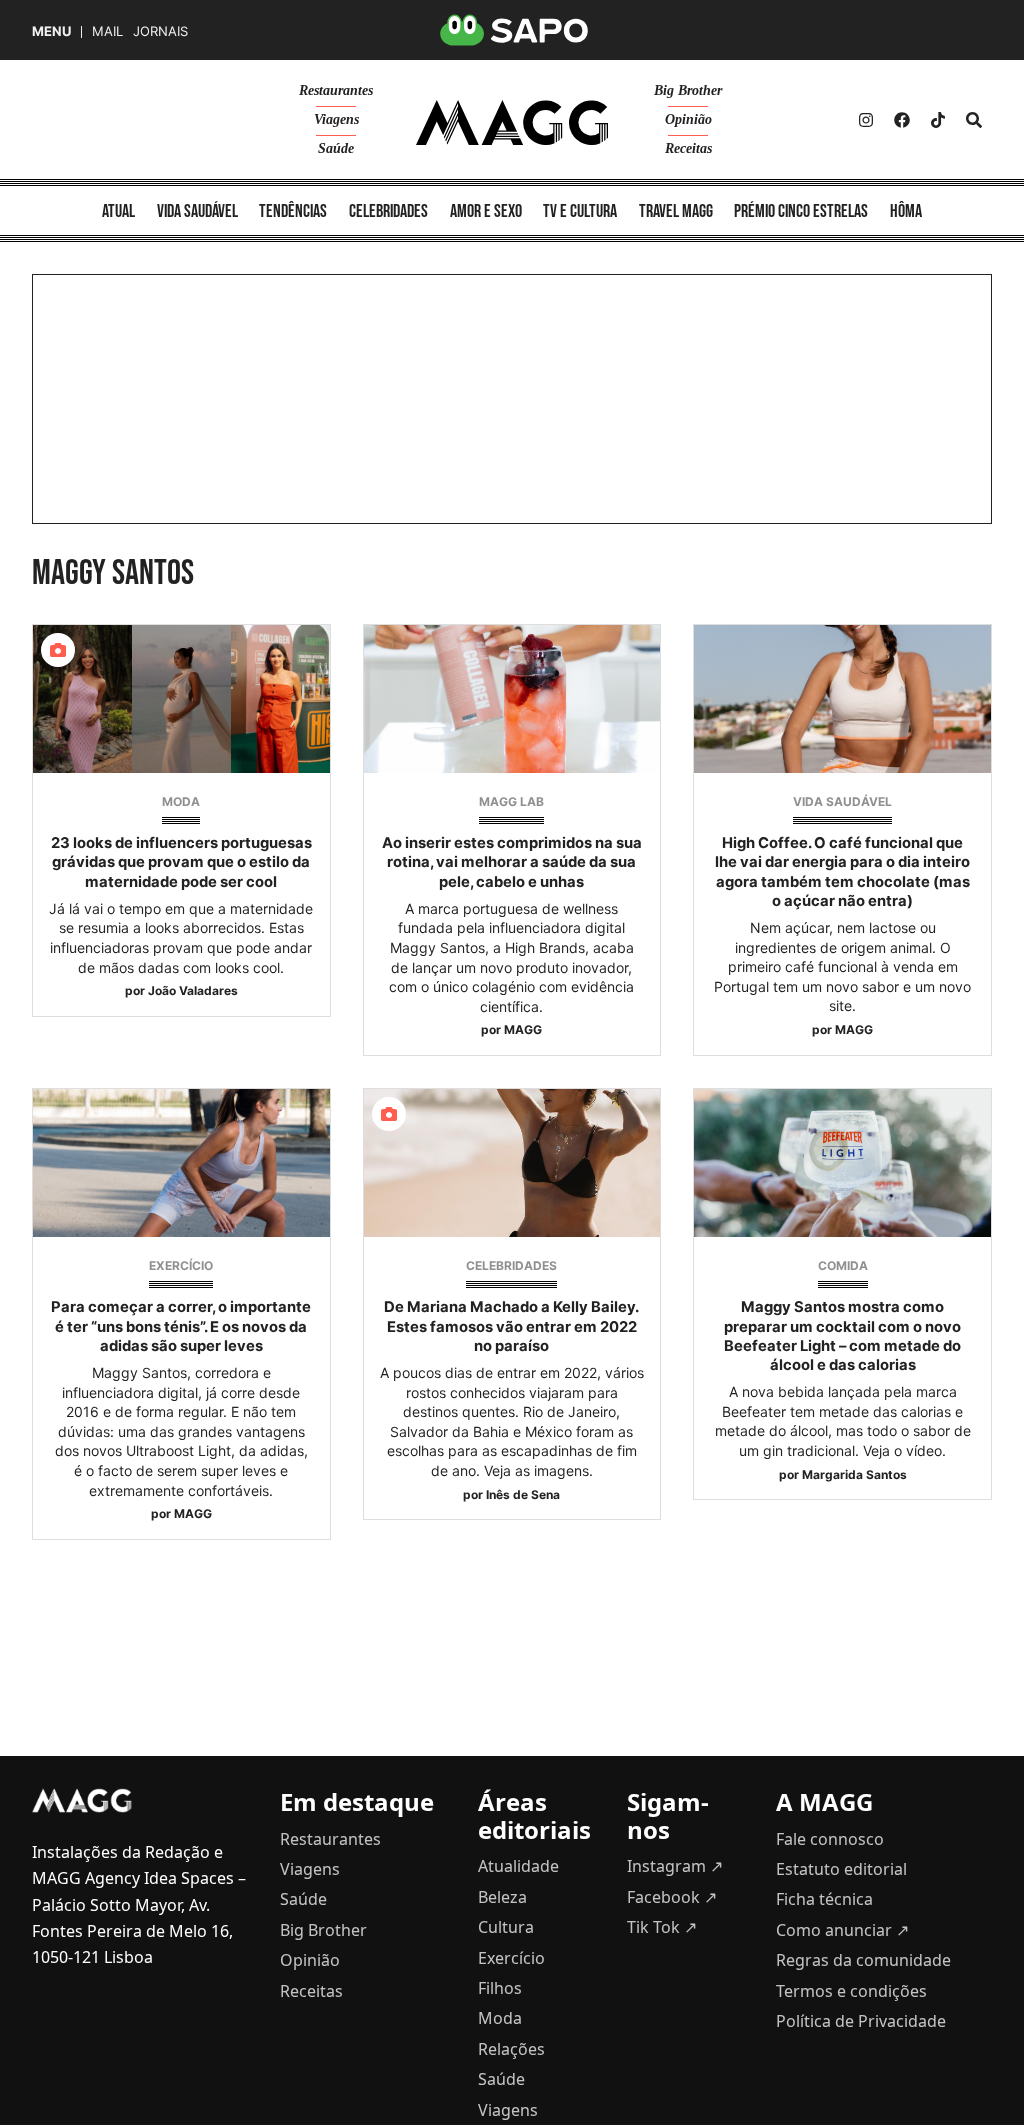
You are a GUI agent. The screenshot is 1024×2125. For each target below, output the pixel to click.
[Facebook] (902, 120)
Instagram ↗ (675, 1866)
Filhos (500, 1988)
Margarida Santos (854, 1474)
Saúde (336, 148)
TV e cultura (580, 211)
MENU (51, 31)
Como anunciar (842, 1930)
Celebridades (511, 1265)
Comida (843, 1265)
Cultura (506, 1927)
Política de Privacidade (861, 2021)
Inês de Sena (523, 1494)
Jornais (160, 31)
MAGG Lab (511, 801)
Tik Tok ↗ (662, 1927)
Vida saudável (842, 801)
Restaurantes (336, 90)
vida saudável (197, 211)
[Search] (974, 120)
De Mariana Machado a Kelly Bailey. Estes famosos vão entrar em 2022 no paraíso (511, 1326)
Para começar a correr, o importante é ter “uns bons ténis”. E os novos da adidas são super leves (181, 1326)
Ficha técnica (824, 1899)
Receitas (688, 148)
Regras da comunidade (863, 1960)
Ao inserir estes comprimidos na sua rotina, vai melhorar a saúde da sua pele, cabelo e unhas (512, 862)
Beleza (502, 1897)
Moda (181, 801)
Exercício (181, 1265)
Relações (511, 2049)
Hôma (906, 211)
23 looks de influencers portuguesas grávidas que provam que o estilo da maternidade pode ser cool (181, 862)
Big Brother (688, 90)
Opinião (688, 119)
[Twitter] (938, 120)
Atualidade (518, 1866)
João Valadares (193, 990)
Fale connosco (830, 1839)
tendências (293, 211)
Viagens (336, 119)
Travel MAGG (676, 211)
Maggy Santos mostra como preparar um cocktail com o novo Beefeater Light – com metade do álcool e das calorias (842, 1336)
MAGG (523, 1029)
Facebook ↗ (672, 1897)
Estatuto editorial (841, 1869)
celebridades (388, 211)
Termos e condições (851, 1991)
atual (118, 211)
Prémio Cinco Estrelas (801, 211)
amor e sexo (486, 211)
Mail (107, 31)
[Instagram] (866, 120)
